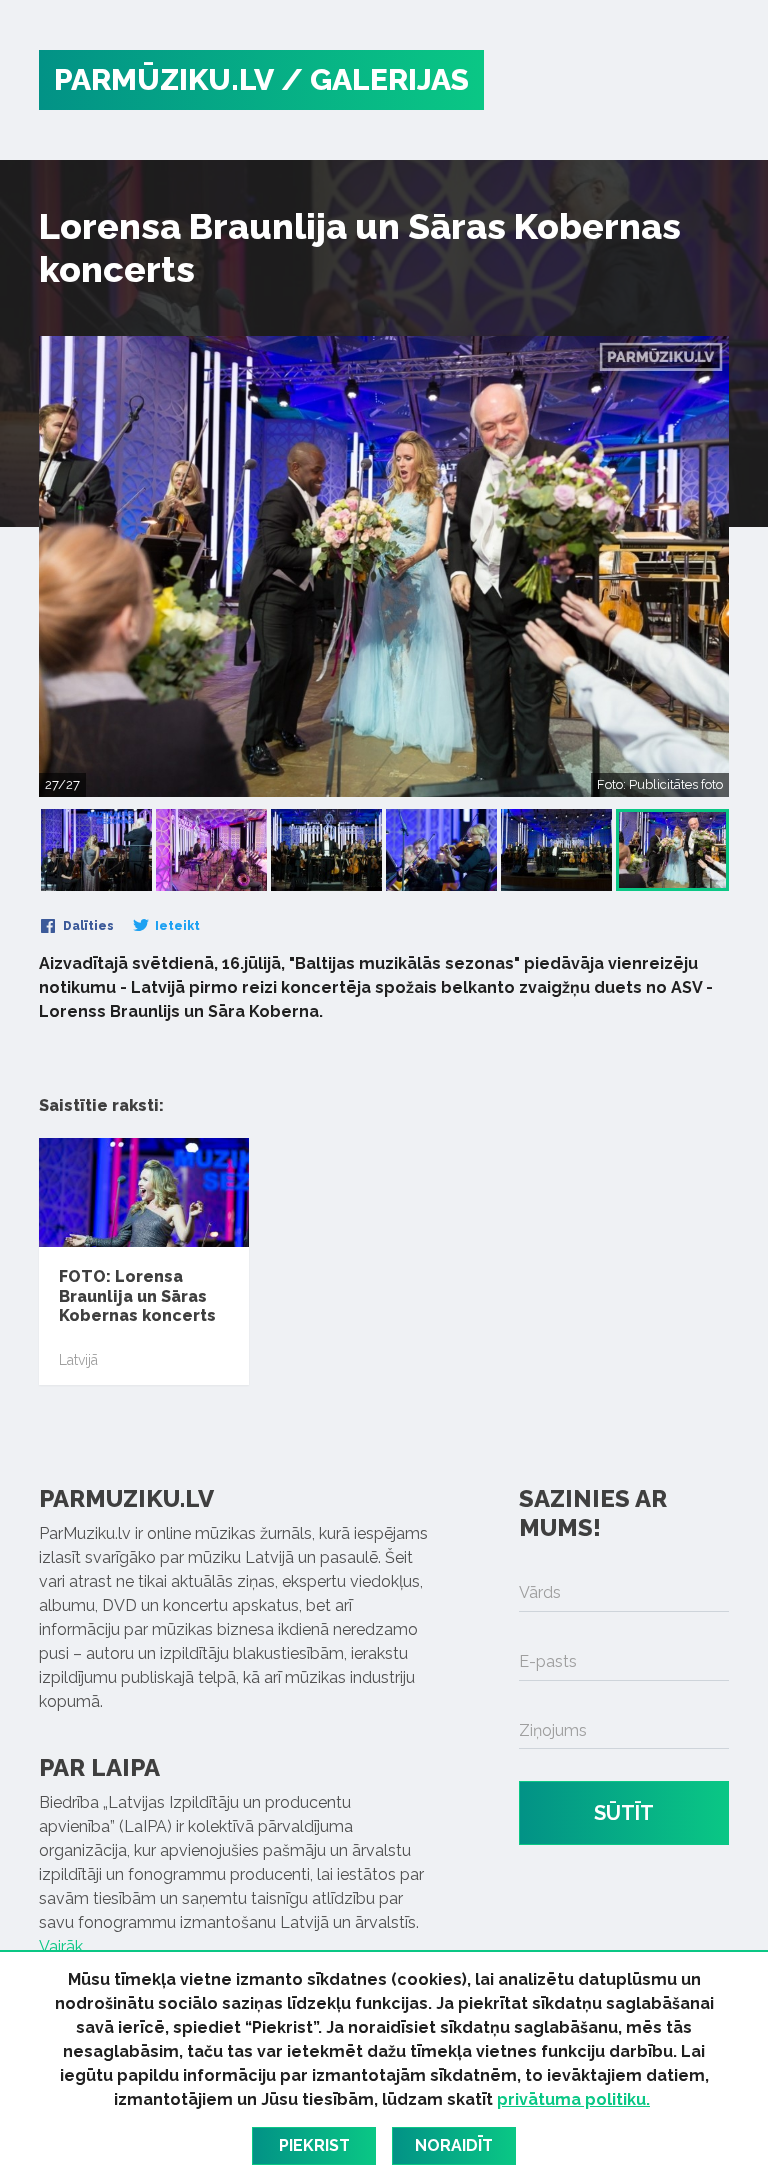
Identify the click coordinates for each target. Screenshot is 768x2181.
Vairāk (61, 1946)
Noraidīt (454, 2145)
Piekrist (314, 2145)
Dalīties (87, 926)
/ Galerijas (375, 79)
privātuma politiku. (573, 2099)
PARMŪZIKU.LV (164, 79)
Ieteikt (176, 926)
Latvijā (78, 1360)
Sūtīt (624, 1813)
